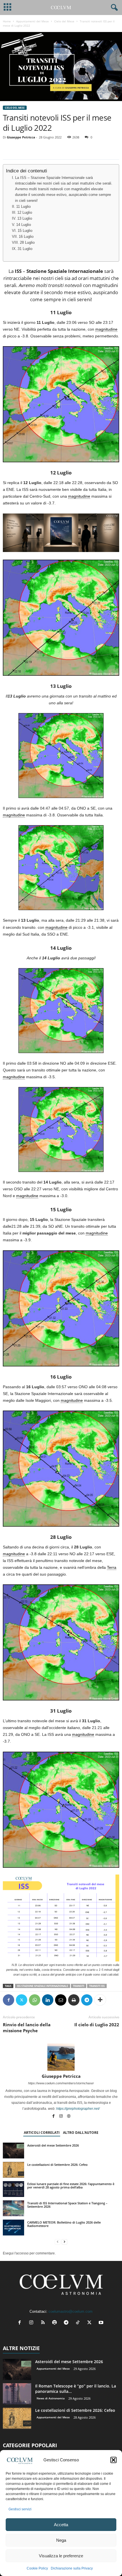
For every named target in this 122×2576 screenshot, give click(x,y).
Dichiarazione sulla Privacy (72, 2568)
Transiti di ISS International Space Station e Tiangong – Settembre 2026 (67, 2205)
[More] (100, 2000)
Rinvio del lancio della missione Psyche (27, 2028)
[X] (22, 2000)
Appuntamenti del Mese (32, 21)
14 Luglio (24, 225)
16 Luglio (26, 237)
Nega (61, 2540)
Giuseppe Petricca (21, 137)
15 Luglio (25, 231)
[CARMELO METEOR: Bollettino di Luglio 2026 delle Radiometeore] (13, 2228)
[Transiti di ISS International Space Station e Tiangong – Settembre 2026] (13, 2208)
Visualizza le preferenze (61, 2556)
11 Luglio (23, 207)
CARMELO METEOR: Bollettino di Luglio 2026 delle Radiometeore (64, 2224)
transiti (79, 1986)
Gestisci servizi (20, 2509)
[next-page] (64, 2242)
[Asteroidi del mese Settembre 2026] (13, 2151)
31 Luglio (25, 249)
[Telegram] (87, 2000)
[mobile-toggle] (8, 8)
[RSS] (44, 2323)
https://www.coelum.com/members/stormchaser (61, 2083)
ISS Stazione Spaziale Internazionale (43, 1986)
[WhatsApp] (35, 2000)
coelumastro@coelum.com (71, 2311)
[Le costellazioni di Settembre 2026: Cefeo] (13, 2170)
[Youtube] (102, 2323)
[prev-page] (58, 2242)
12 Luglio (25, 213)
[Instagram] (61, 2117)
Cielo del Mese (64, 21)
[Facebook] (9, 2000)
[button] (113, 2460)
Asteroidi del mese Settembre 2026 (53, 2145)
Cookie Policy (37, 2568)
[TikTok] (79, 2323)
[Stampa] (74, 2000)
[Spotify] (56, 2323)
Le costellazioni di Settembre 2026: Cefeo (57, 2165)
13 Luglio (25, 219)
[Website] (69, 2117)
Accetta (61, 2525)
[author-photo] (61, 2057)
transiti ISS (97, 1986)
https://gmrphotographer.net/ (78, 2109)
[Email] (61, 2000)
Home (7, 21)
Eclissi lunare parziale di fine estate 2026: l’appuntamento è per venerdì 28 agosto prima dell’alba (71, 2185)
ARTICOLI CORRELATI (42, 2133)
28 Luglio (27, 243)
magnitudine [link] (106, 329)
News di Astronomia (51, 2398)
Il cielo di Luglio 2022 (97, 2025)
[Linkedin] (48, 2000)
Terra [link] (112, 1567)
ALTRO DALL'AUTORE (81, 2133)
